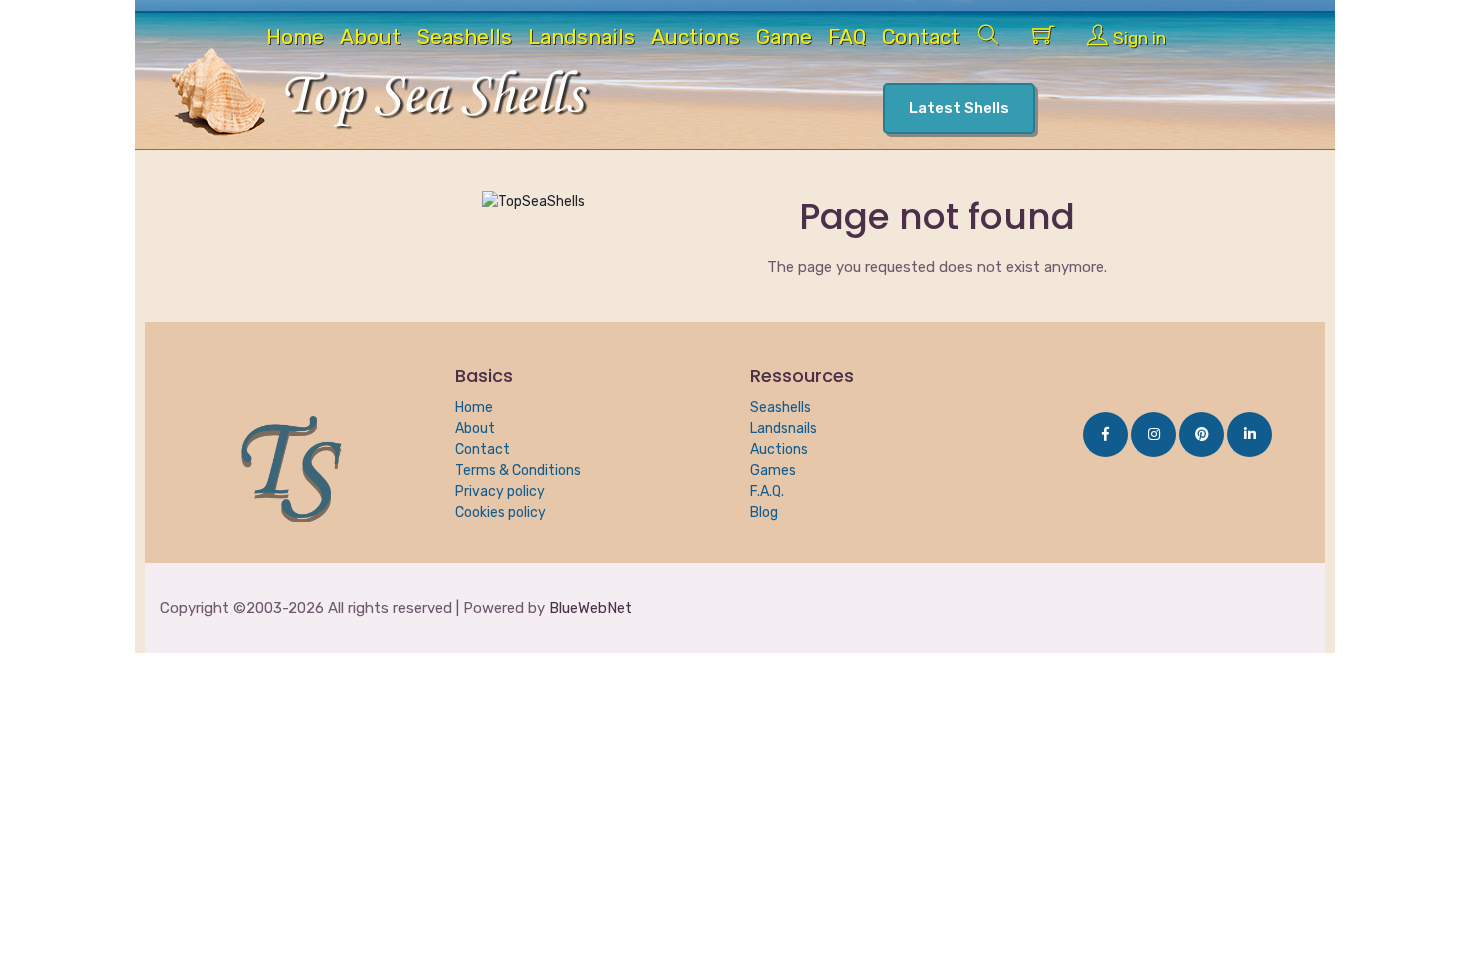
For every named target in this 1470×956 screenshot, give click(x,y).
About (370, 39)
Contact (921, 39)
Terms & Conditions (518, 470)
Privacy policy (500, 491)
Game (784, 39)
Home (295, 39)
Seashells (464, 39)
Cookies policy (500, 512)
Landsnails (581, 39)
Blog (764, 512)
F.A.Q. (767, 491)
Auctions (695, 39)
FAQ (847, 39)
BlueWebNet (590, 608)
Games (773, 470)
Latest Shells (959, 108)
